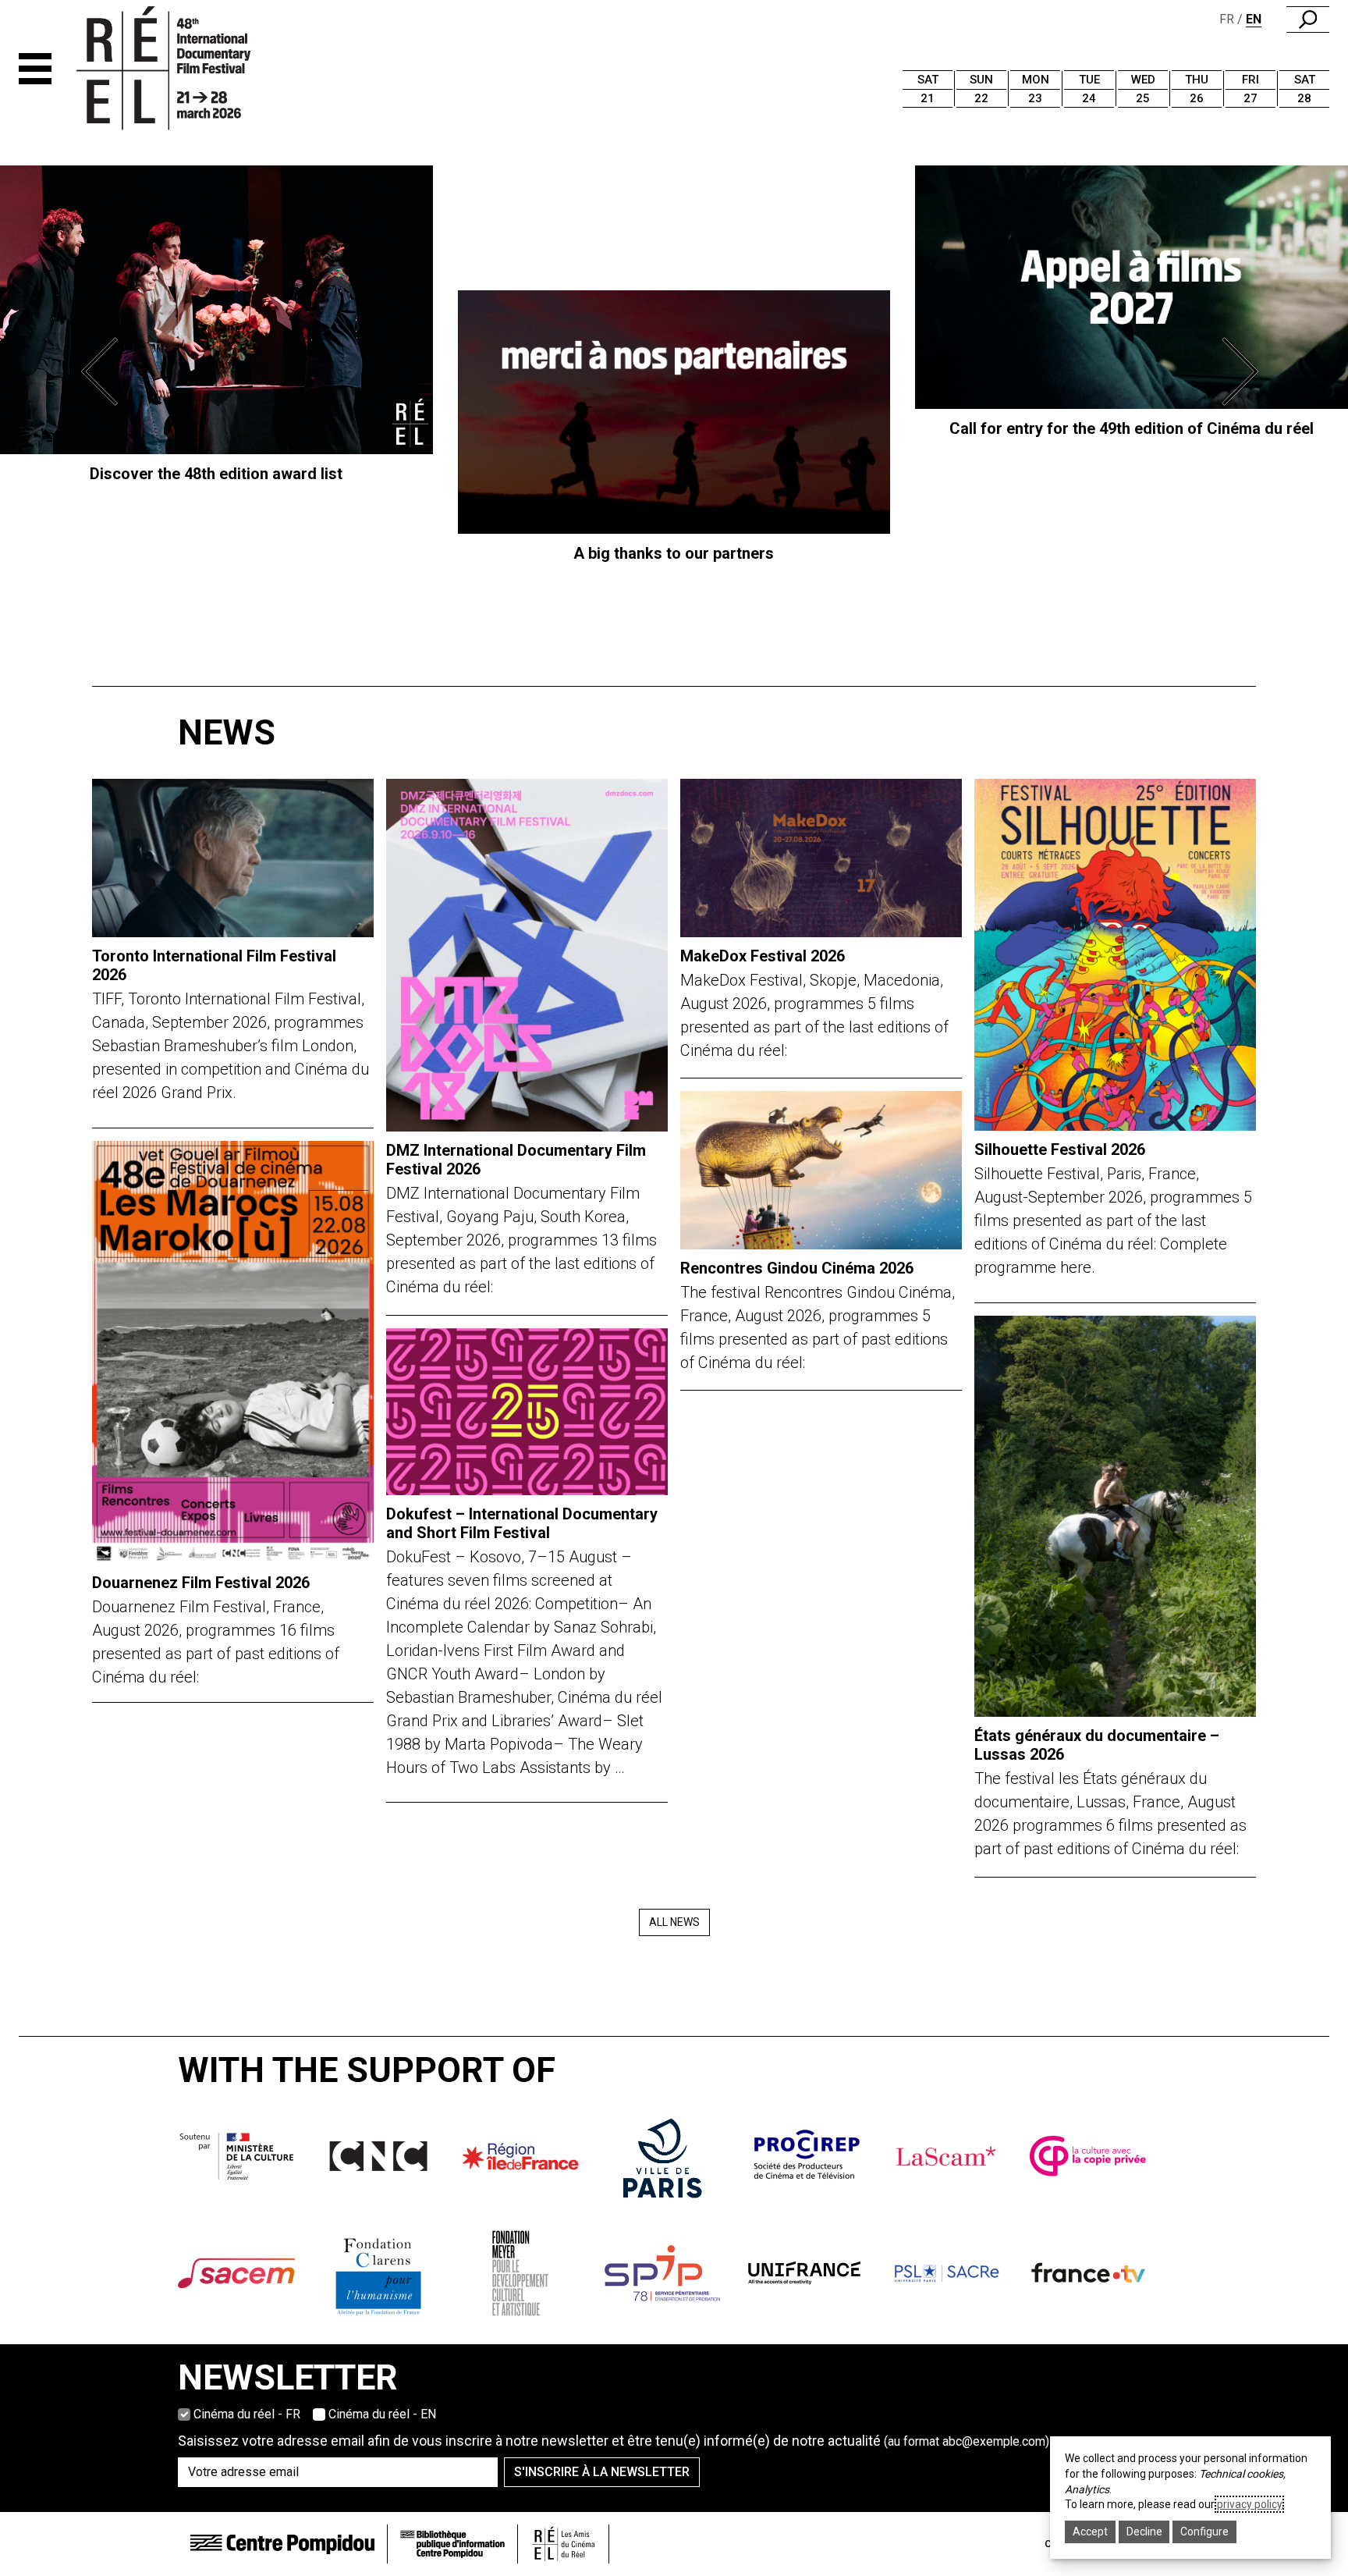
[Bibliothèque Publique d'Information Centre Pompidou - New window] (452, 2544)
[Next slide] (1243, 371)
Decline (1144, 2532)
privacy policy (1249, 2504)
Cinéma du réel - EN (382, 2414)
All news (674, 1922)
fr (1227, 19)
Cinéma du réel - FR (247, 2414)
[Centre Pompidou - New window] (282, 2544)
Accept (1090, 2532)
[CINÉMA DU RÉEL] (190, 69)
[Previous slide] (105, 371)
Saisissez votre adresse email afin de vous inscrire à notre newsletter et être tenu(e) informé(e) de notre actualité (614, 2441)
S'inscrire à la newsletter (602, 2472)
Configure (1204, 2532)
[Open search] (1308, 20)
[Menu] (35, 69)
